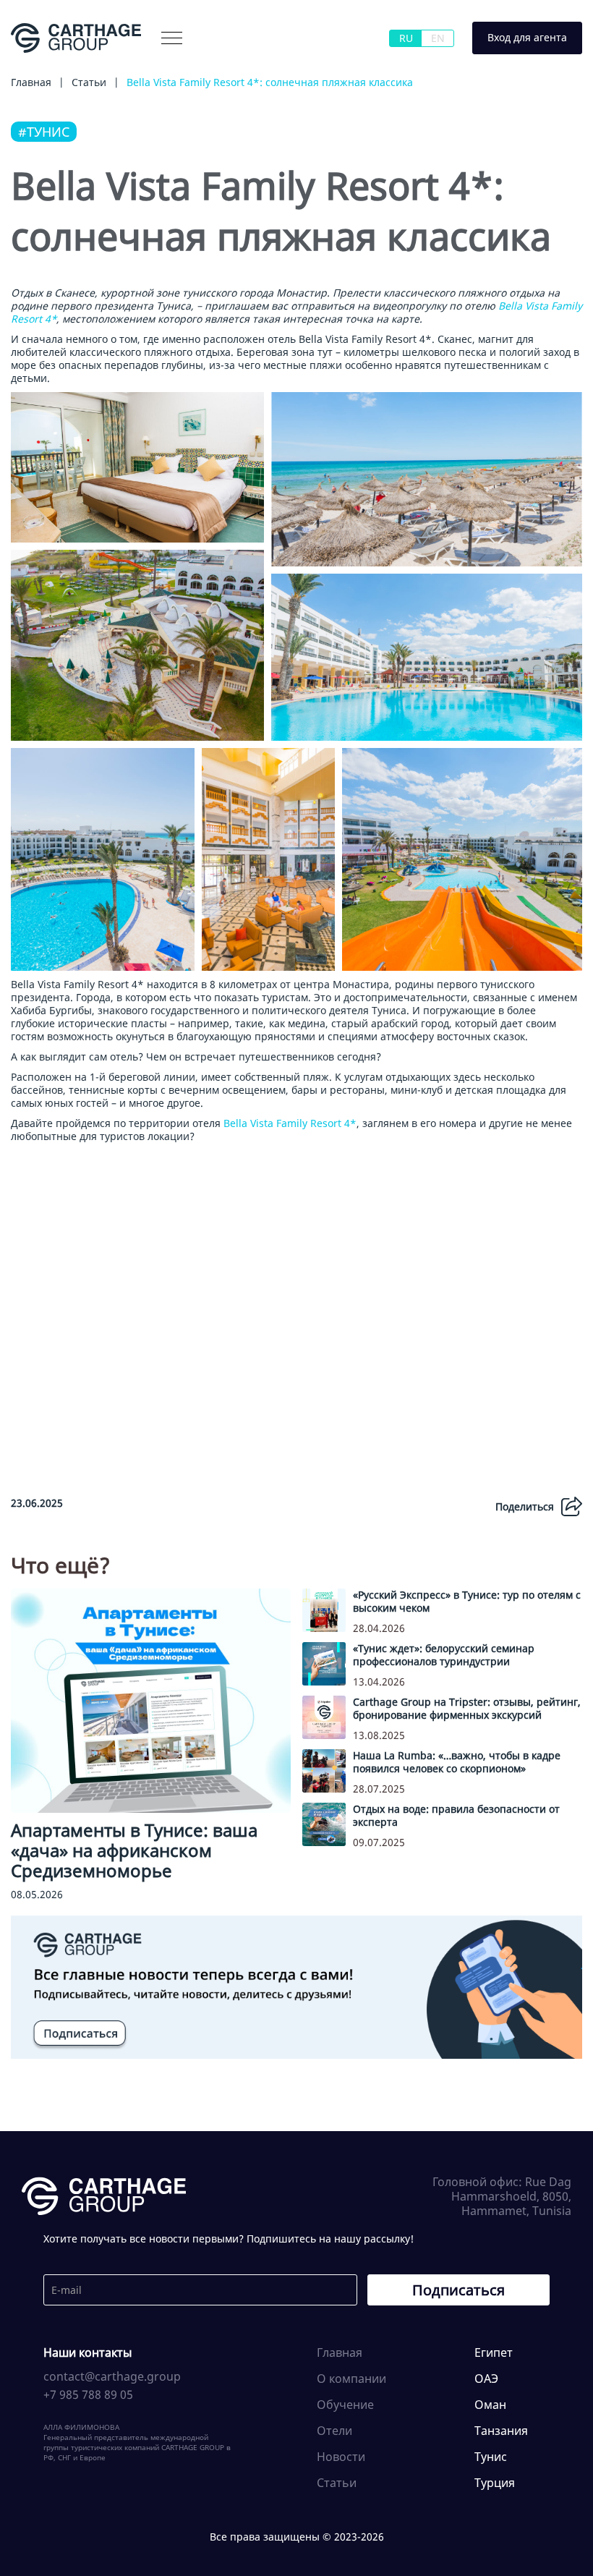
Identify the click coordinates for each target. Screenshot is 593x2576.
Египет (494, 2352)
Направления (229, 68)
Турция (495, 2483)
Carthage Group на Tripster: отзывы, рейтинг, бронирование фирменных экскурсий (467, 1708)
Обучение (345, 2405)
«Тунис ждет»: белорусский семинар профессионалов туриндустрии (444, 1655)
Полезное (309, 68)
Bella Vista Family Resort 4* (290, 1123)
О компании (63, 68)
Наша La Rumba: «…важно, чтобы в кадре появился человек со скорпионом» (457, 1762)
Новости (341, 2457)
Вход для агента (527, 37)
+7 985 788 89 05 (88, 2394)
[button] (172, 38)
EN (438, 38)
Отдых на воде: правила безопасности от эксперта (456, 1815)
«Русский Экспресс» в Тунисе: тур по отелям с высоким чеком (467, 1601)
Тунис (491, 2457)
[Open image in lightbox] (137, 467)
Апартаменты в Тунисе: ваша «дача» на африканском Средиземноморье (134, 1850)
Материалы (144, 68)
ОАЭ (486, 2379)
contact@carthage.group (112, 2376)
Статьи (337, 2483)
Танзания (501, 2431)
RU (406, 38)
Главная (340, 2352)
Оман (490, 2405)
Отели (334, 2431)
